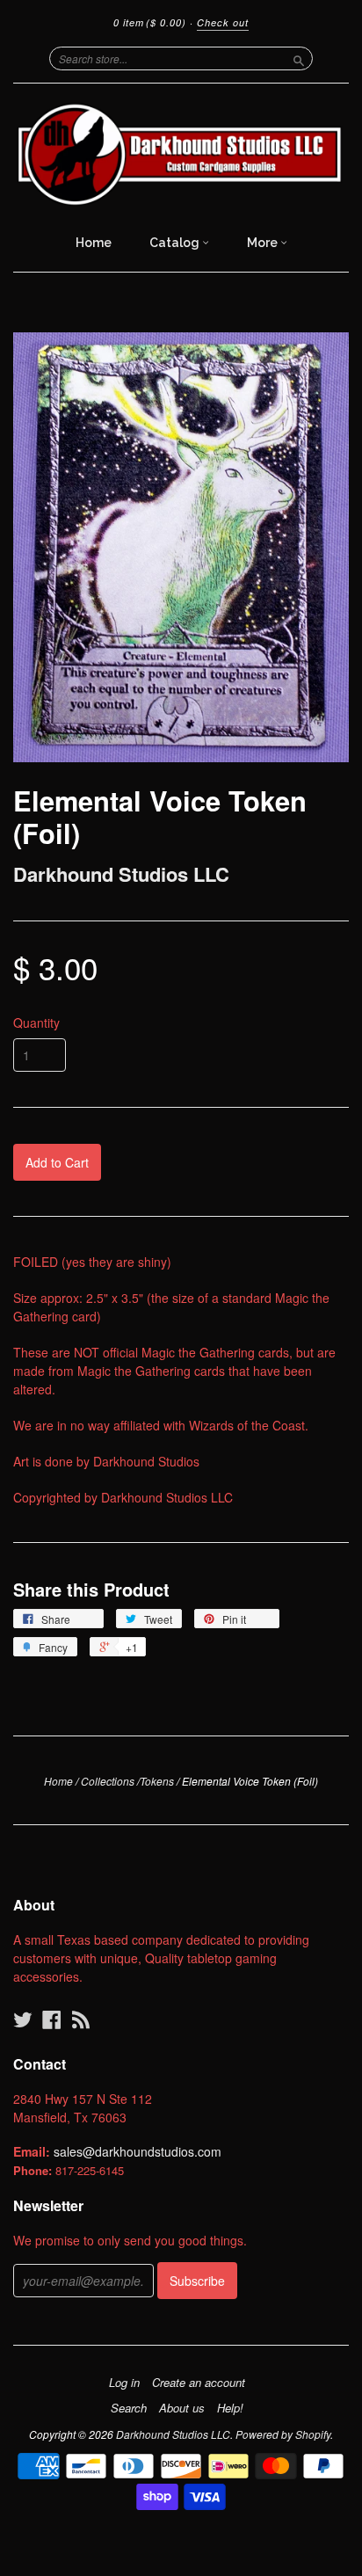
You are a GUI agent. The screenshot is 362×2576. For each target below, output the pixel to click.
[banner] (181, 154)
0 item (150, 22)
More (264, 243)
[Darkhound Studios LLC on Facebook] (52, 2019)
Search (129, 2408)
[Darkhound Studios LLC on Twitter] (23, 2019)
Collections (108, 1781)
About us (182, 2408)
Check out (223, 22)
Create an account (199, 2383)
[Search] (299, 58)
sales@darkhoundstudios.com (138, 2151)
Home (94, 243)
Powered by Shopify (283, 2434)
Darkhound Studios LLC (121, 874)
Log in (124, 2383)
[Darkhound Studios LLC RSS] (81, 2019)
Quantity (36, 1022)
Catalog (176, 243)
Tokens (157, 1781)
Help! (230, 2408)
